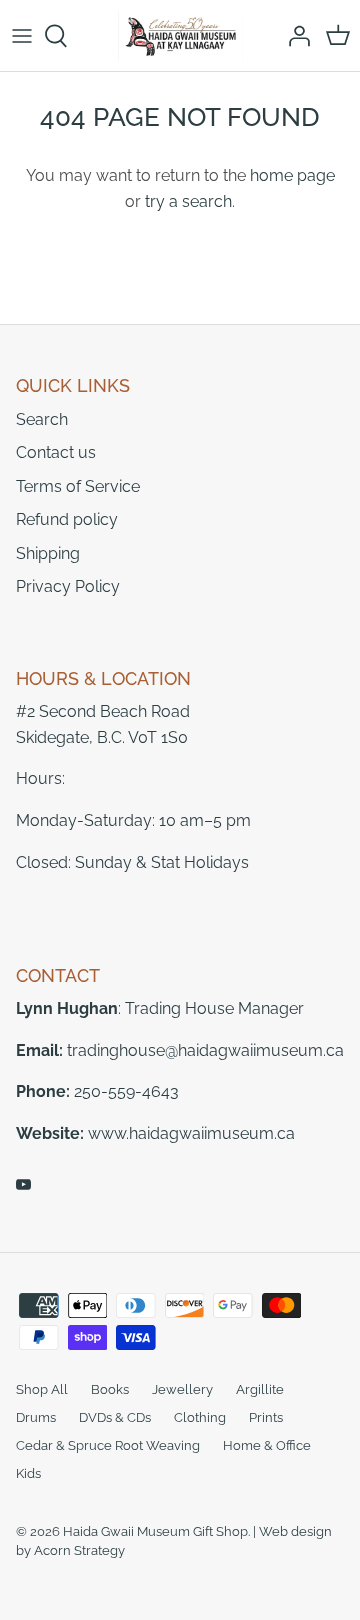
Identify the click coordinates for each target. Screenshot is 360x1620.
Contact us (56, 452)
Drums (36, 1417)
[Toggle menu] (22, 36)
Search (42, 419)
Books (110, 1389)
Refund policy (67, 519)
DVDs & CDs (115, 1417)
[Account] (294, 36)
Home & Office (267, 1445)
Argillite (260, 1389)
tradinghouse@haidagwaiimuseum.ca (205, 1050)
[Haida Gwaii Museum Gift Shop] (180, 35)
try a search (188, 201)
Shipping (48, 553)
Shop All (42, 1389)
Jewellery (182, 1389)
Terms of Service (78, 486)
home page (292, 175)
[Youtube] (23, 1184)
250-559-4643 (126, 1091)
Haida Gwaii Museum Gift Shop (155, 1531)
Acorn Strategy (79, 1550)
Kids (28, 1473)
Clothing (200, 1417)
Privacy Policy (68, 586)
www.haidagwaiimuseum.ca (191, 1133)
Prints (266, 1417)
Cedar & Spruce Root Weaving (108, 1445)
